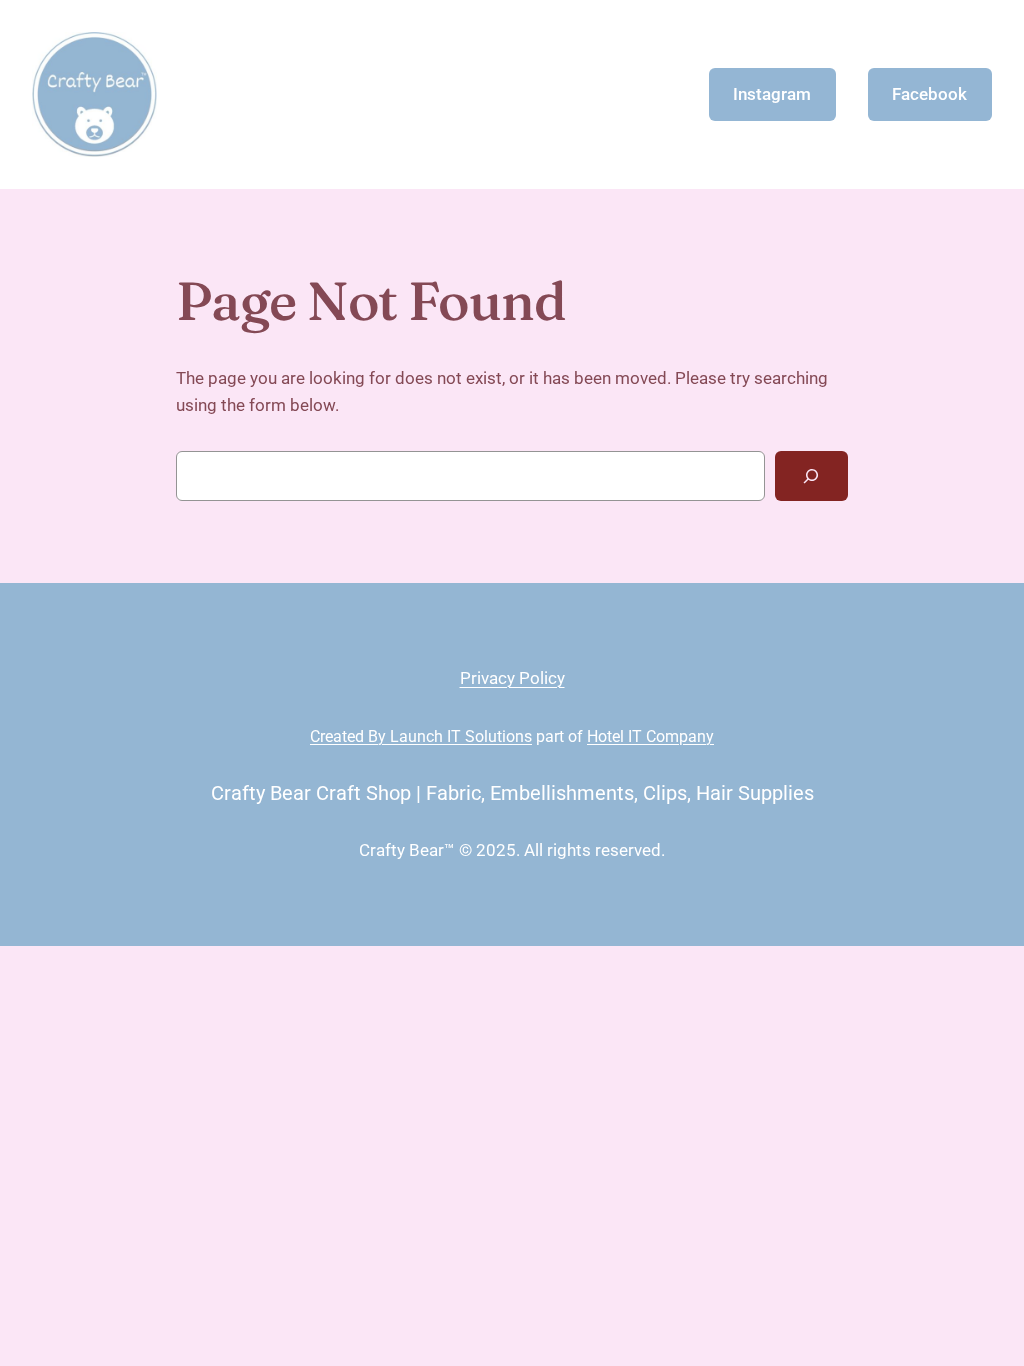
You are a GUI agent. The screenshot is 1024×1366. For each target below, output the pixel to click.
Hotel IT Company (650, 736)
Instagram (772, 94)
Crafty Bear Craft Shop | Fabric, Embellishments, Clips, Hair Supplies (512, 793)
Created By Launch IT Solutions (421, 736)
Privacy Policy (512, 678)
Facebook (929, 94)
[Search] (811, 476)
